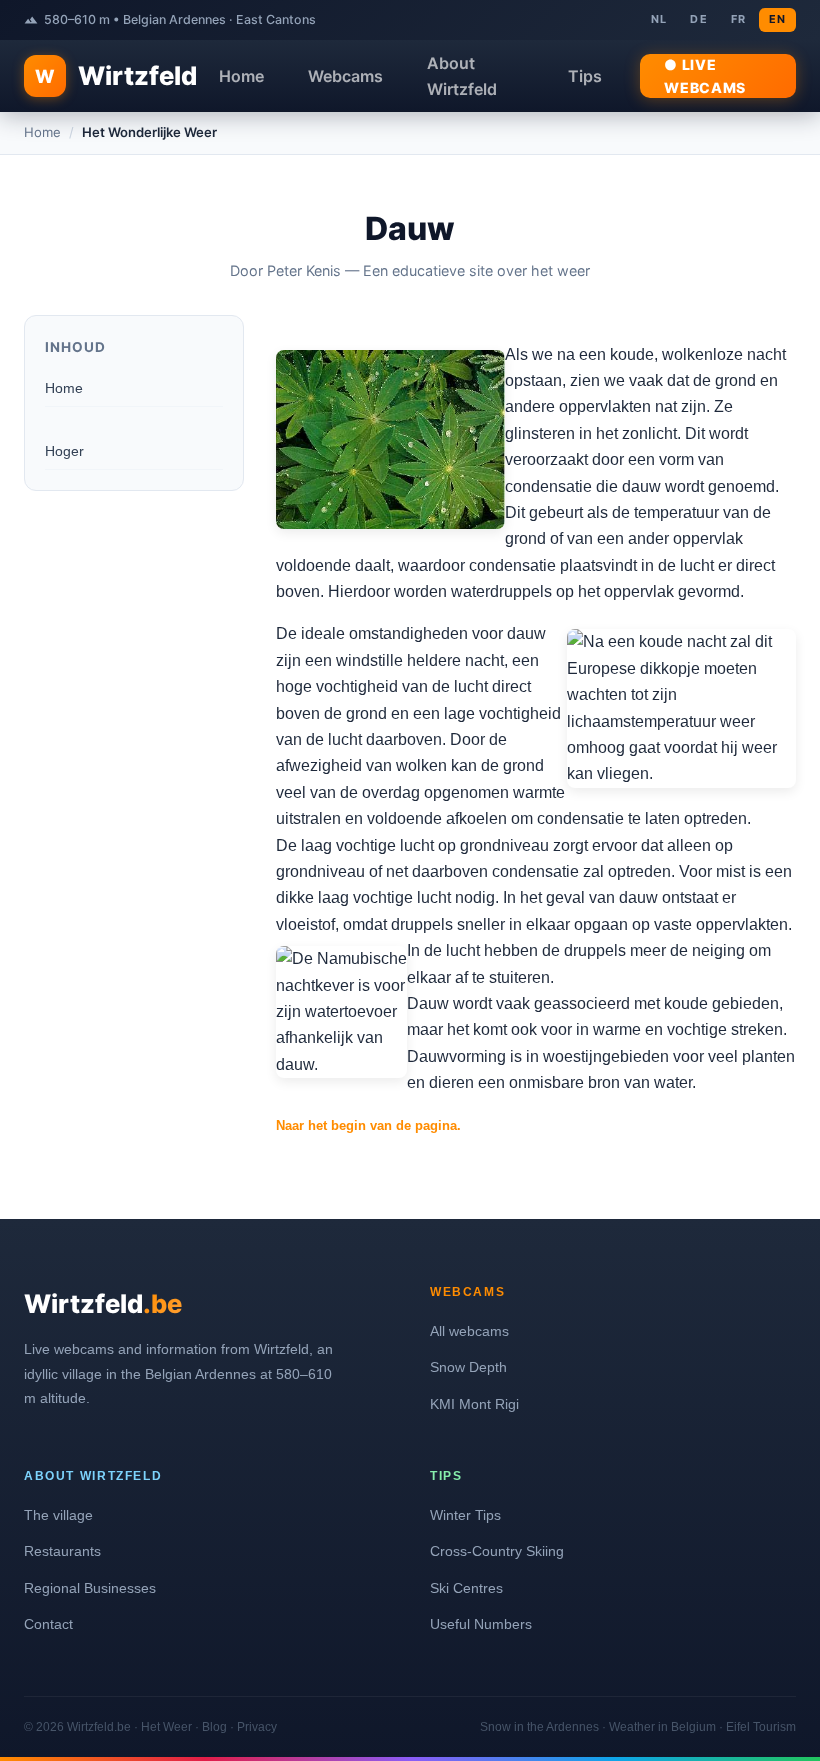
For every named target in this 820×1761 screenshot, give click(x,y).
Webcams (345, 76)
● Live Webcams (705, 76)
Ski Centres (466, 1588)
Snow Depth (468, 1367)
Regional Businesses (90, 1588)
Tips (585, 76)
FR (738, 19)
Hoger (64, 451)
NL (659, 19)
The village (58, 1515)
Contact (48, 1624)
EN (777, 19)
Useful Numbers (481, 1624)
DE (698, 19)
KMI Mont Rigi (474, 1404)
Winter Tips (465, 1515)
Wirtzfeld (116, 75)
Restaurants (62, 1551)
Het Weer (166, 1727)
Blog (214, 1727)
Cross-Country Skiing (497, 1551)
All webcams (469, 1331)
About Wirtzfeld (462, 76)
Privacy (257, 1727)
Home (241, 76)
